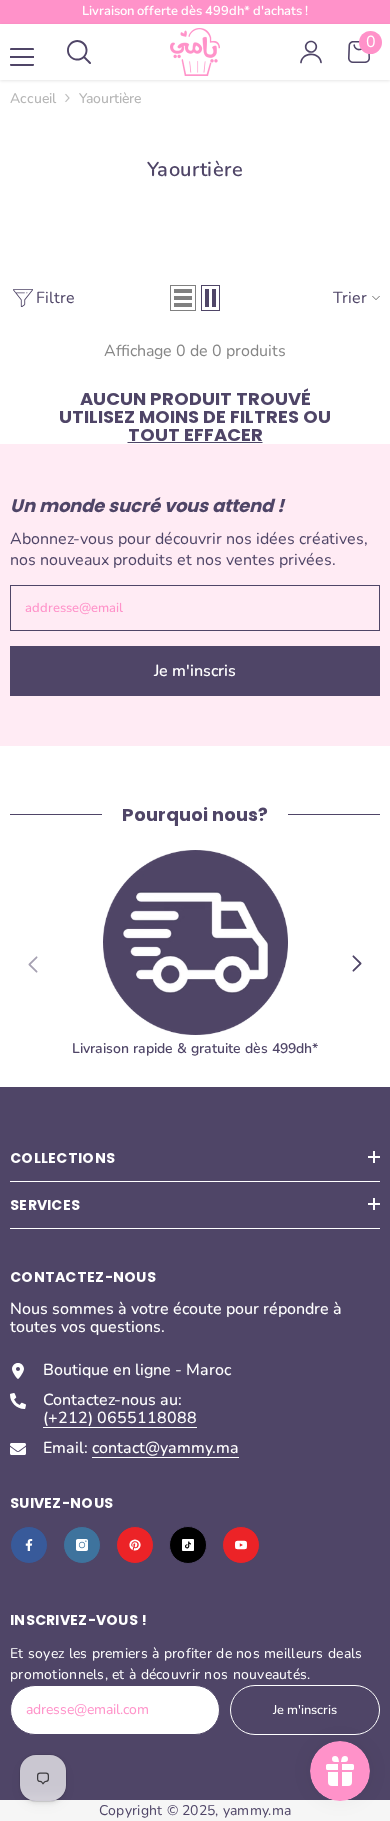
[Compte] (311, 52)
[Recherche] (79, 52)
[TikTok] (188, 1545)
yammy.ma (257, 1810)
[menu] (22, 57)
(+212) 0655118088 (120, 1418)
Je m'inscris (195, 671)
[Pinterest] (135, 1545)
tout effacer (195, 435)
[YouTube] (241, 1545)
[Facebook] (29, 1545)
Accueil (33, 99)
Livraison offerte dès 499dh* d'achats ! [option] (195, 11)
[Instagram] (82, 1545)
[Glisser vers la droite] (356, 964)
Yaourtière (110, 98)
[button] (183, 298)
